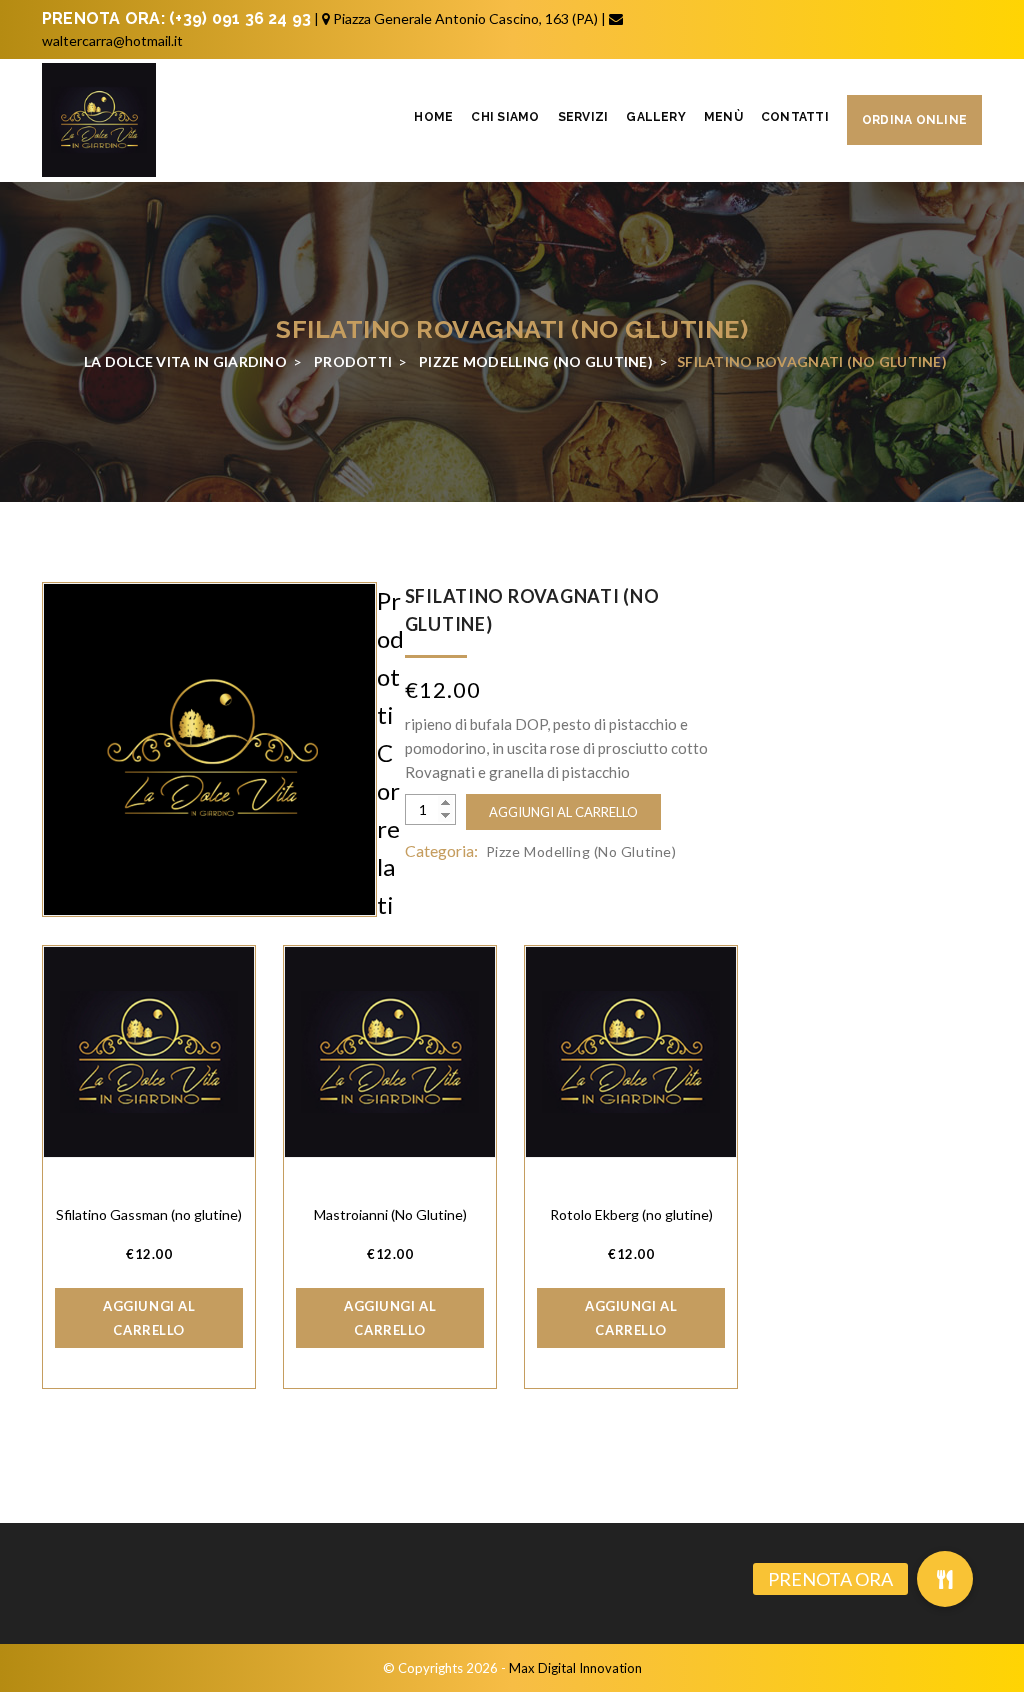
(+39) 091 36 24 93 (240, 18)
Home (433, 117)
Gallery (656, 117)
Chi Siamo (505, 117)
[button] (945, 1579)
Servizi (583, 117)
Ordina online (914, 120)
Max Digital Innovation (575, 1668)
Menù (723, 117)
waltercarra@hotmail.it (112, 40)
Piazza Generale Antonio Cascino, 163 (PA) (465, 18)
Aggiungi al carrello (563, 812)
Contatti (795, 117)
